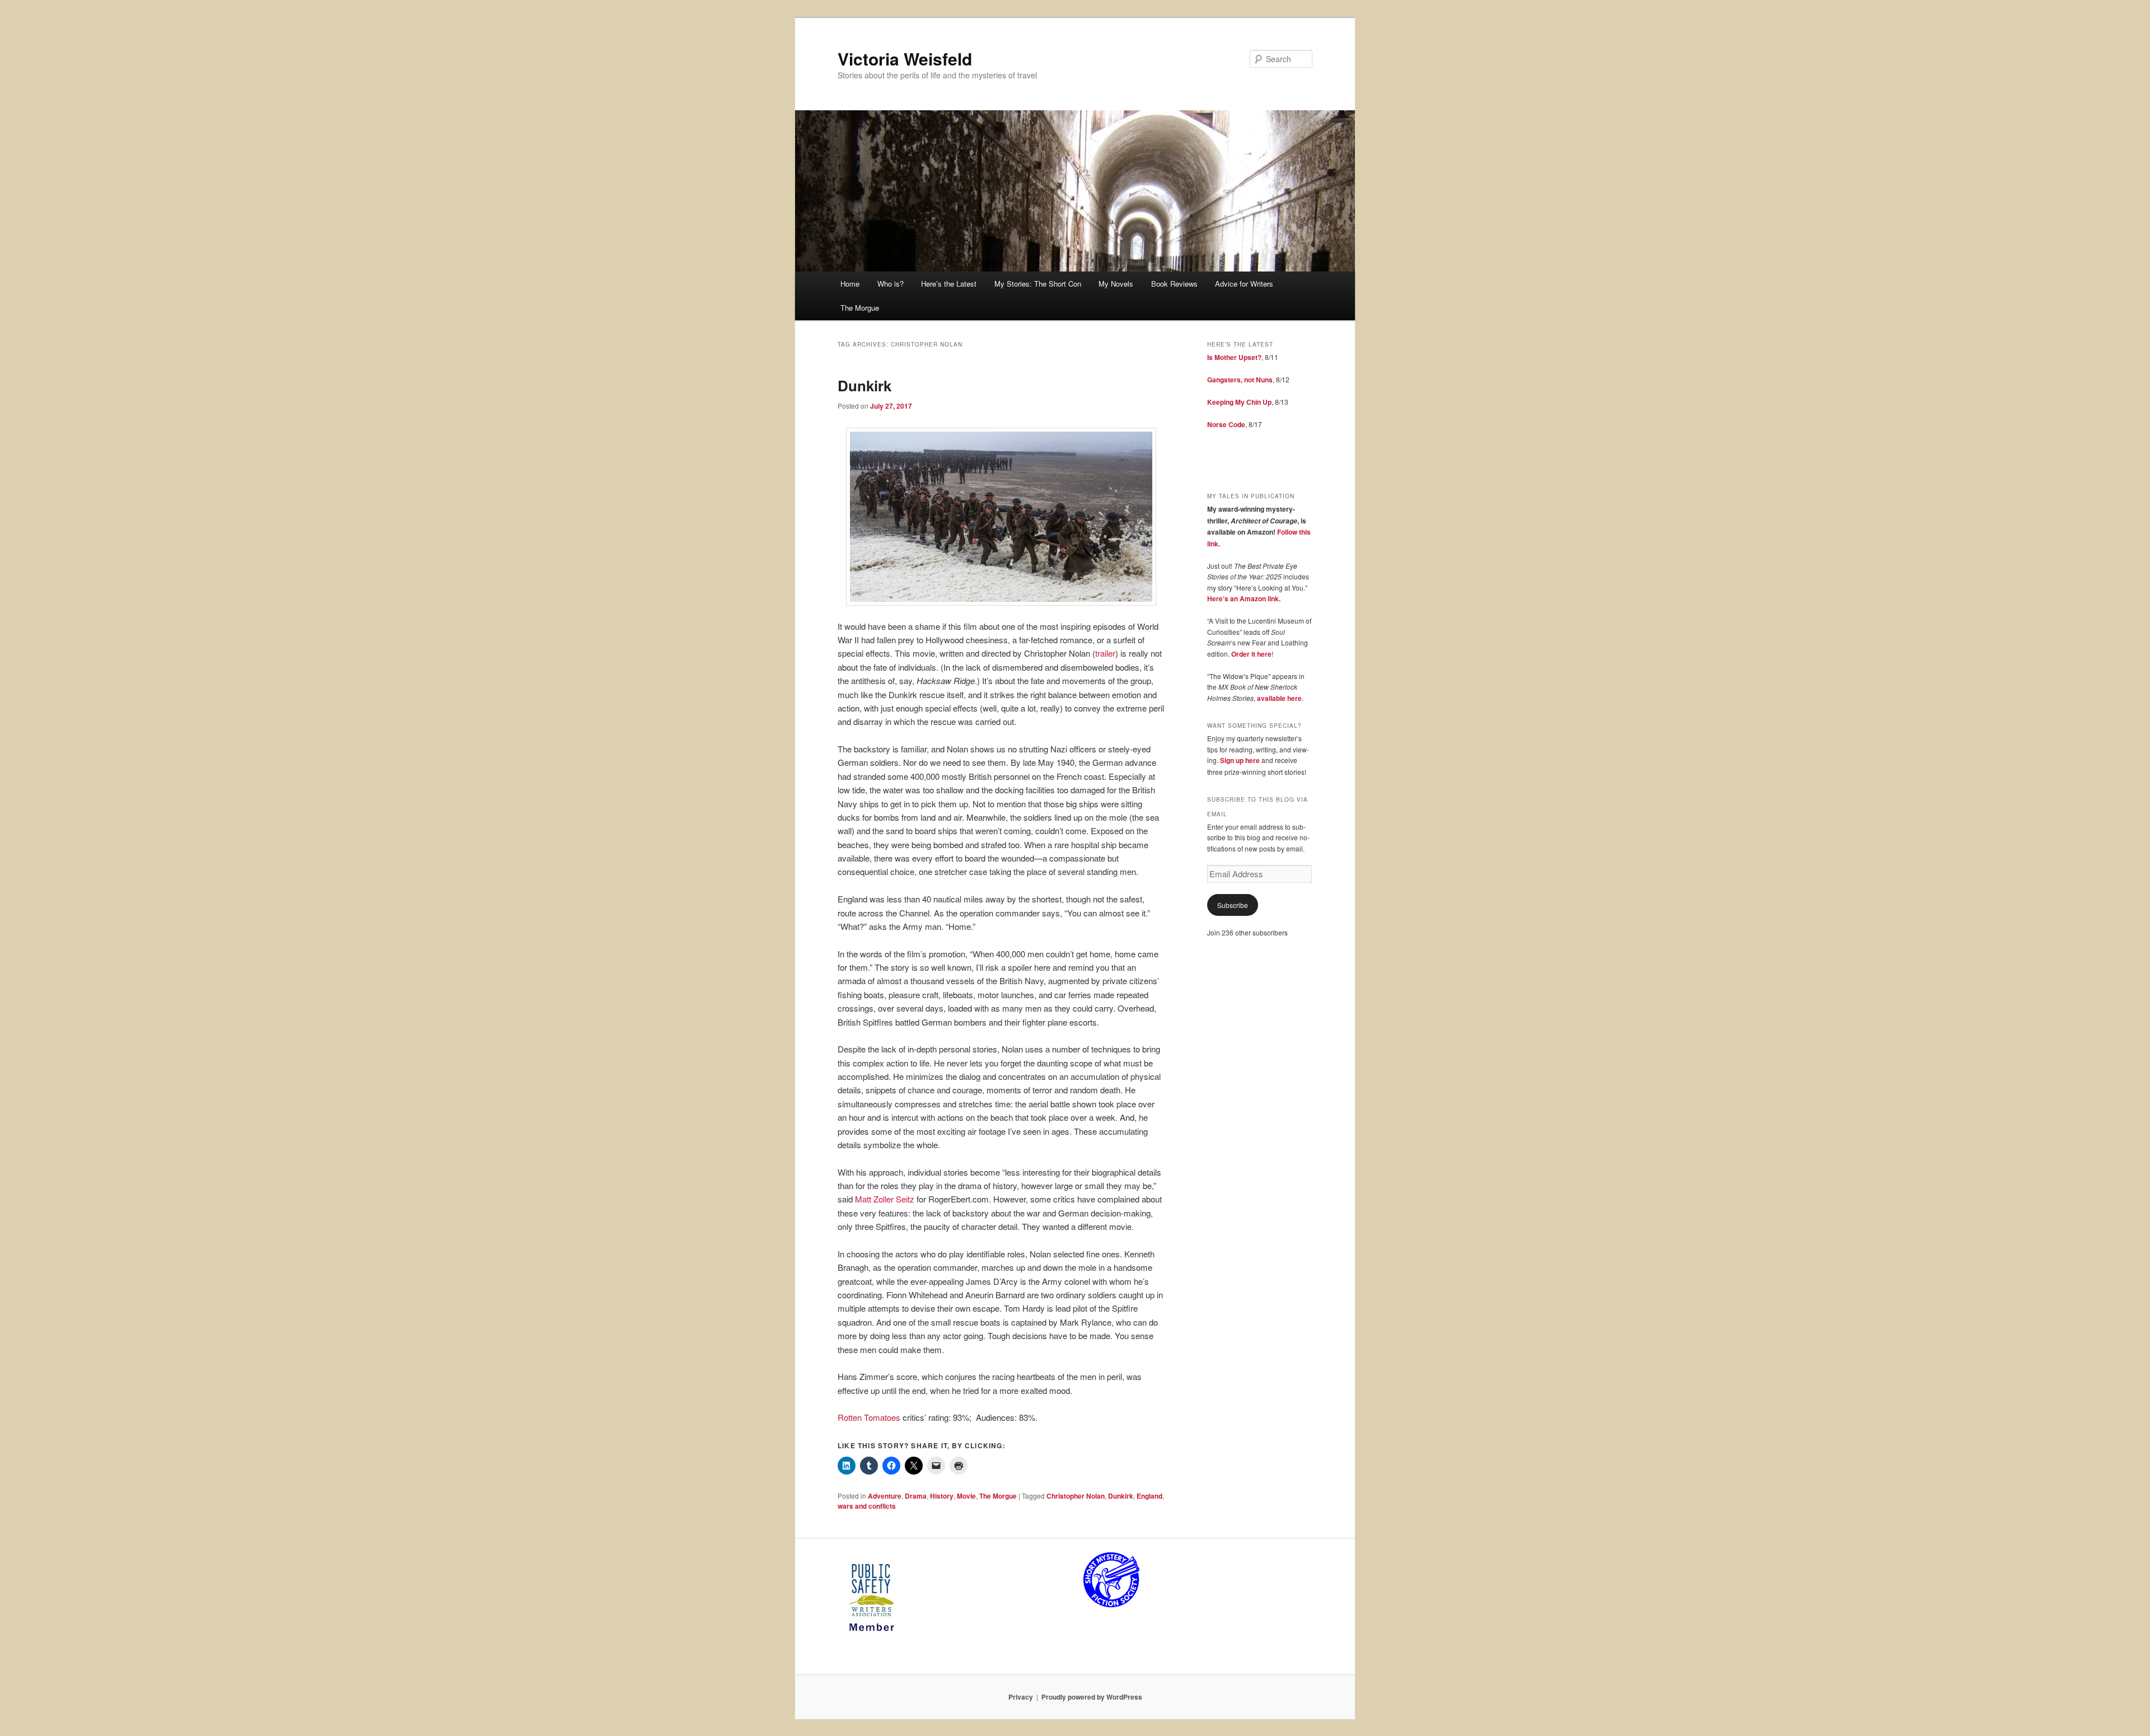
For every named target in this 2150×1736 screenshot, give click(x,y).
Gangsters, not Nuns (1240, 380)
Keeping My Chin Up (1239, 402)
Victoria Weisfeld (905, 59)
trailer (1105, 653)
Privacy (1021, 1697)
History (942, 1496)
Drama (916, 1496)
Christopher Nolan (1076, 1496)
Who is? (891, 284)
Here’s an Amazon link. (1244, 598)
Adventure (885, 1496)
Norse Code (1226, 424)
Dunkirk (864, 385)
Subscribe (1233, 905)
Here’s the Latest (949, 284)
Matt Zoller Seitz (885, 1199)
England (1149, 1496)
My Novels (1116, 284)
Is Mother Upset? (1234, 357)
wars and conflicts (867, 1506)
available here (1279, 698)
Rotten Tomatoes (869, 1417)
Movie (966, 1496)
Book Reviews (1174, 284)
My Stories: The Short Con (1038, 284)
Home (850, 284)
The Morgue (860, 308)
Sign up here (1240, 760)
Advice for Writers (1244, 284)
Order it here (1251, 654)
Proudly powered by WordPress (1092, 1697)
